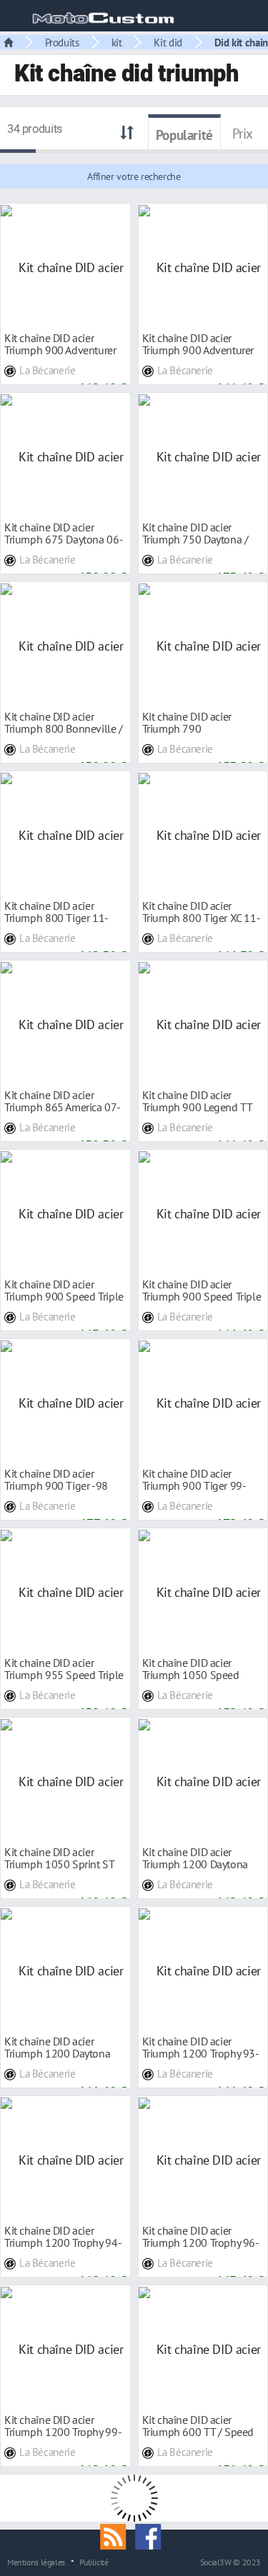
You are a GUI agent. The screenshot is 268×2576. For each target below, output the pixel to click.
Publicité (94, 2562)
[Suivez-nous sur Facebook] (152, 2535)
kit (117, 42)
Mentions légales (36, 2562)
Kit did (168, 42)
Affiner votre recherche (134, 176)
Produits (62, 42)
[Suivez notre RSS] (118, 2535)
